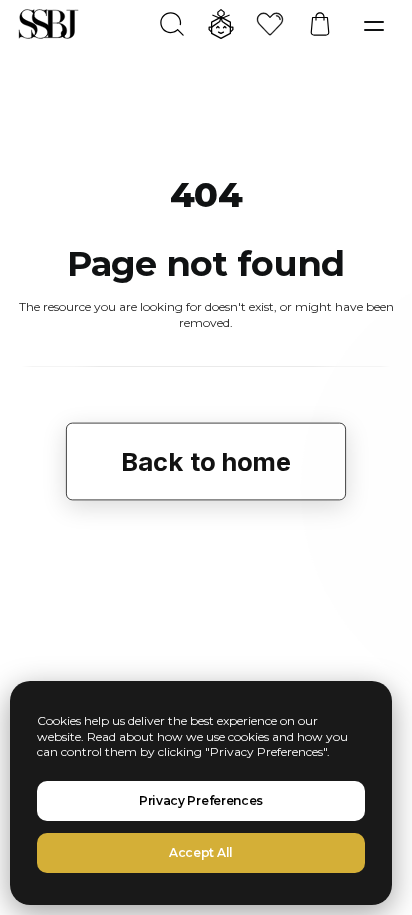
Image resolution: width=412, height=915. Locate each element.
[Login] (212, 24)
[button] (374, 26)
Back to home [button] (206, 461)
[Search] (163, 24)
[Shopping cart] (311, 24)
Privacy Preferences (201, 800)
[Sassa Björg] (48, 24)
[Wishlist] (261, 24)
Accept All (201, 852)
